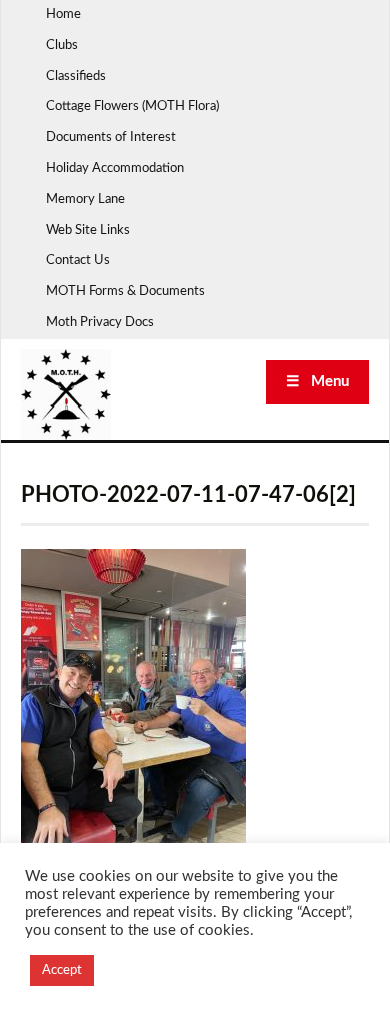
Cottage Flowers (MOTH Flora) (132, 106)
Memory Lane (85, 199)
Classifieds (76, 76)
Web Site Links (88, 230)
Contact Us (78, 260)
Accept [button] (62, 970)
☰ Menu (317, 381)
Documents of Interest (111, 137)
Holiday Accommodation (115, 168)
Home (63, 14)
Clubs (62, 45)
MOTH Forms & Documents (125, 291)
